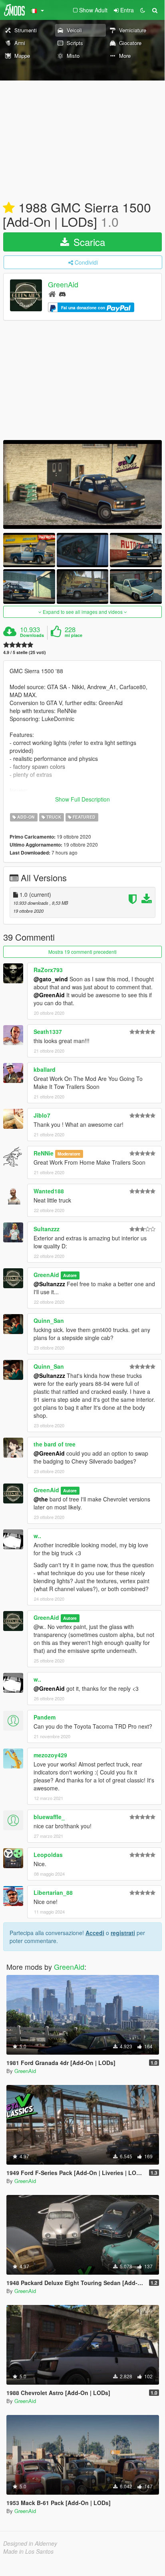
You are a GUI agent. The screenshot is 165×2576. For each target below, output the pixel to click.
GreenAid (63, 285)
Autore (70, 1275)
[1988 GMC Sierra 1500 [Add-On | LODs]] (82, 484)
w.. (37, 1536)
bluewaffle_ (49, 1817)
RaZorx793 (48, 970)
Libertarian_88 (53, 1892)
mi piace (74, 635)
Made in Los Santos (28, 2551)
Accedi (95, 1933)
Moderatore (69, 1154)
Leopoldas (48, 1855)
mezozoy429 (50, 1755)
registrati (123, 1933)
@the (41, 1499)
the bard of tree (55, 1444)
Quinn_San (49, 1320)
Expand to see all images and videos (83, 612)
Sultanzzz (47, 1229)
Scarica (88, 242)
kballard (45, 1069)
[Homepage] (52, 294)
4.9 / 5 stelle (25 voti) (25, 652)
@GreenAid (49, 995)
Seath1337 (48, 1032)
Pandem (45, 1717)
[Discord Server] (62, 294)
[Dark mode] (143, 10)
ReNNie (44, 1153)
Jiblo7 (42, 1115)
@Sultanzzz (49, 1284)
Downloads (32, 635)
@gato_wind (51, 979)
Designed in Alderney (30, 2543)
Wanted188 (49, 1191)
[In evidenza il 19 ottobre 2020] (9, 208)
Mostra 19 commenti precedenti (82, 952)
